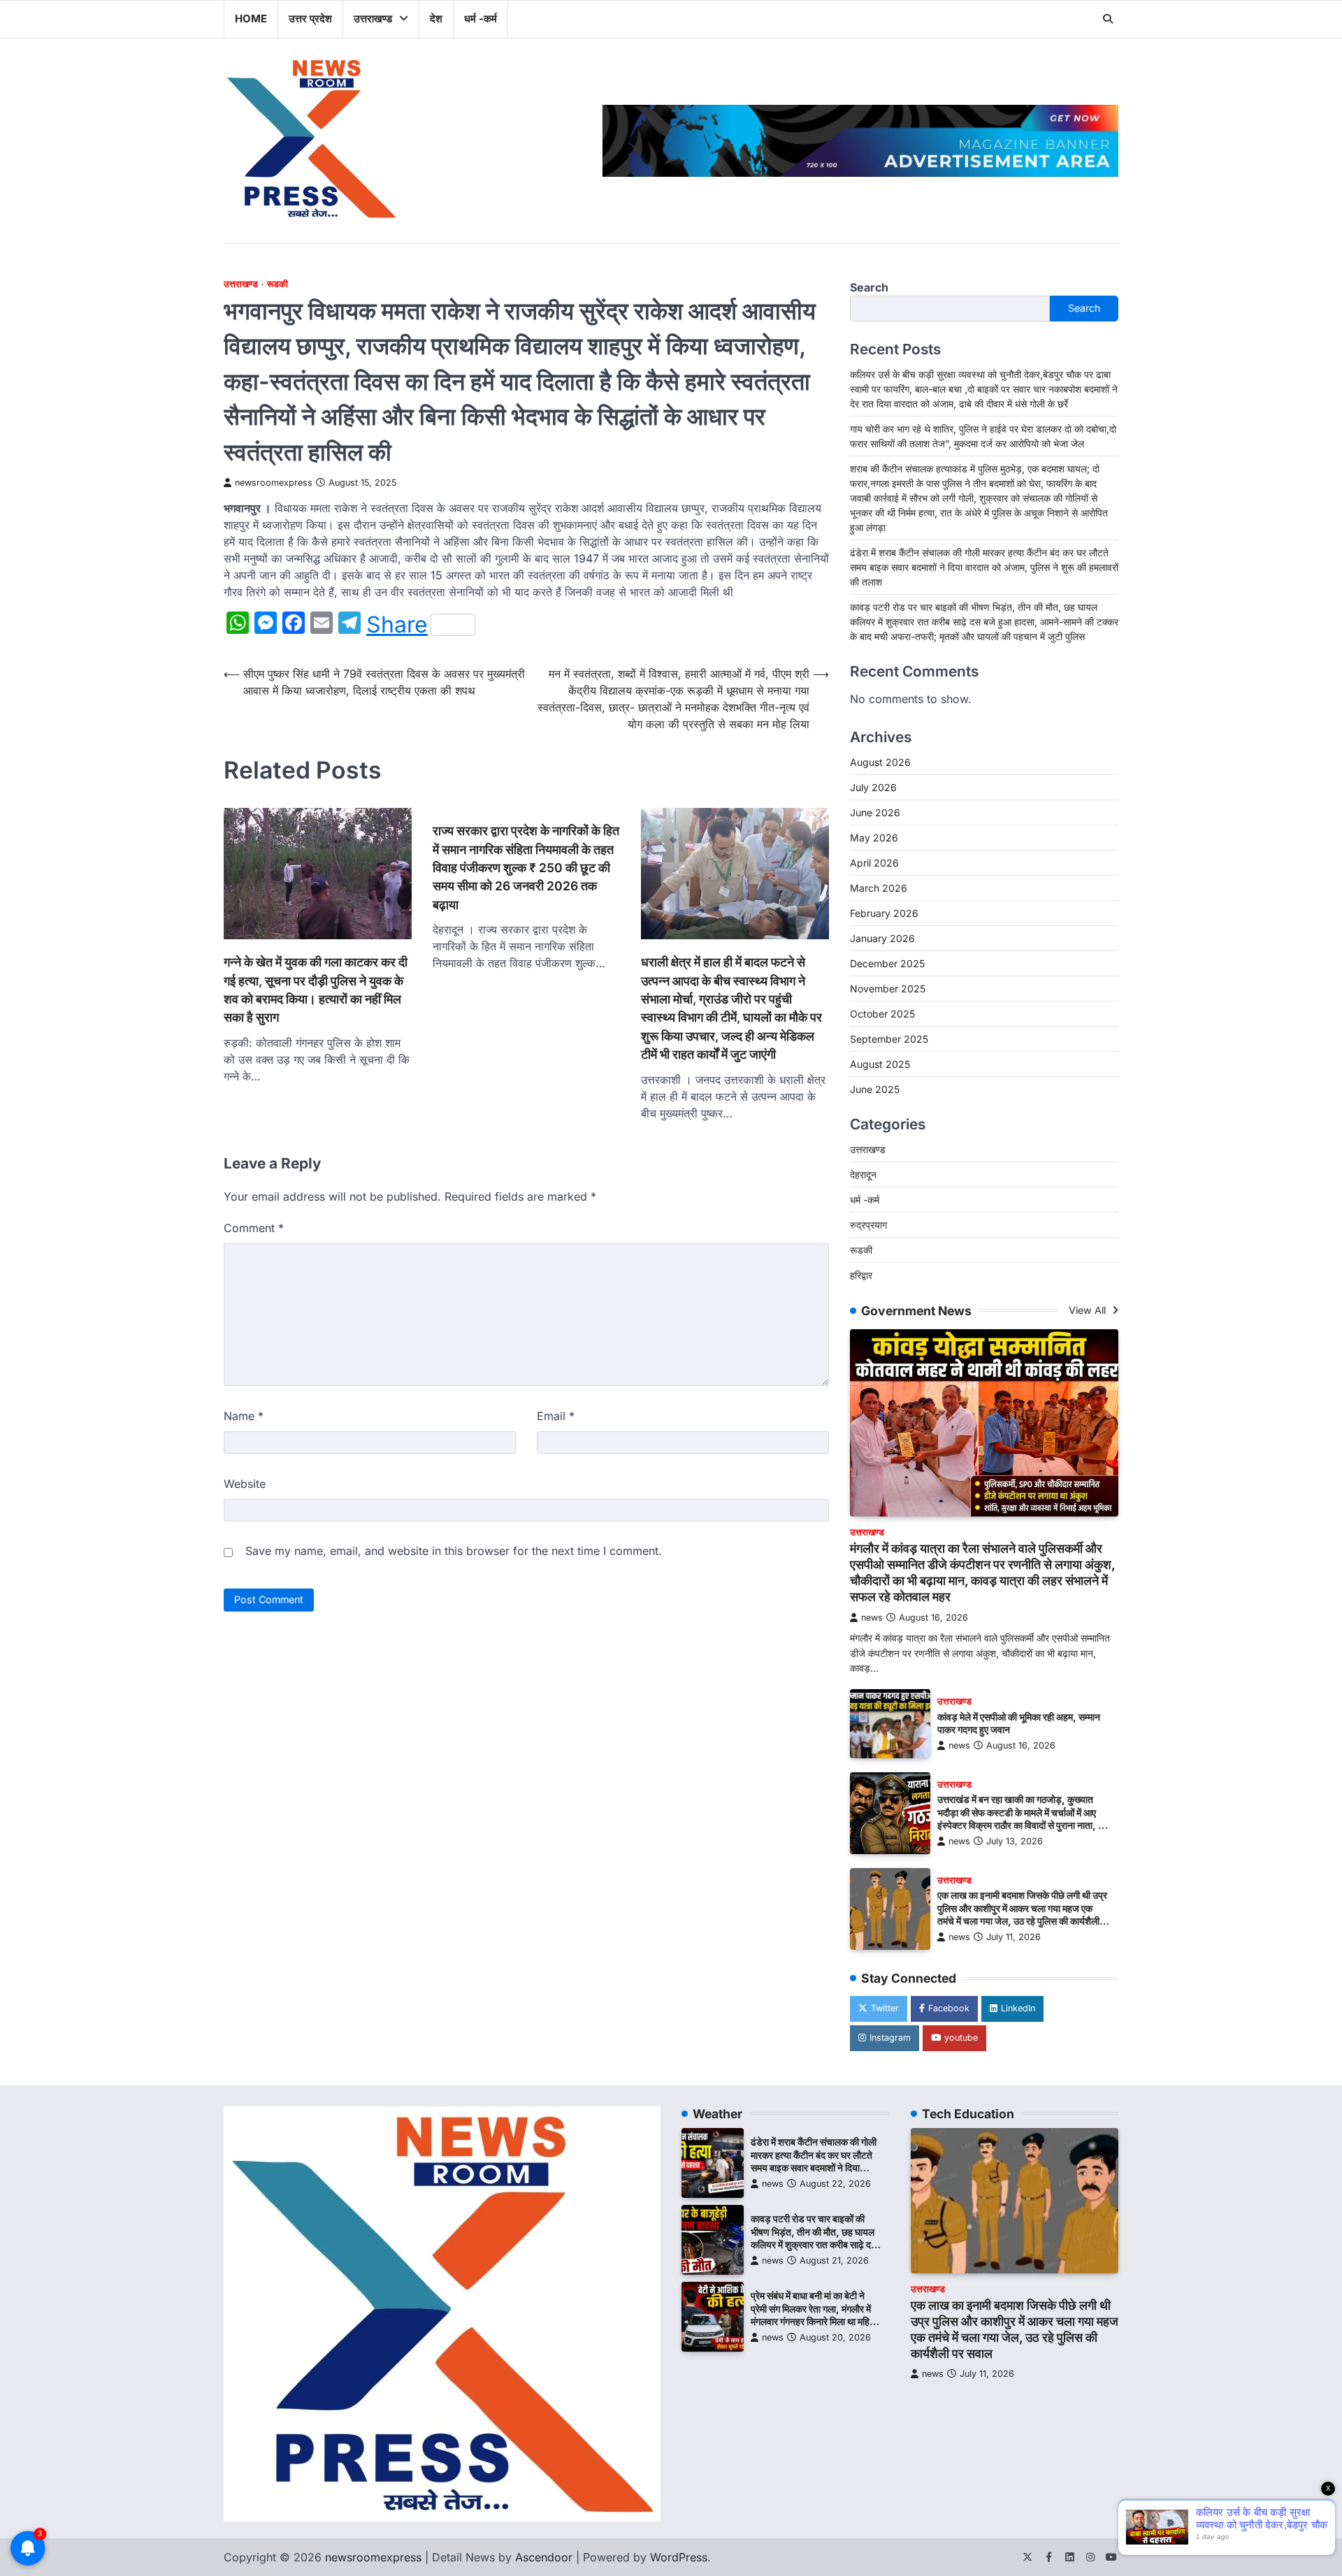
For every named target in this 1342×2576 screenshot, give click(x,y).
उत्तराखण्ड (373, 19)
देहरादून (863, 1174)
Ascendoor (544, 2557)
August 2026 (880, 762)
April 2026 (874, 863)
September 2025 (889, 1039)
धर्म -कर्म (481, 19)
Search (869, 287)
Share (397, 625)
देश (436, 19)
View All (1089, 1310)
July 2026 (873, 787)
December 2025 (887, 963)
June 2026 (875, 812)
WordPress (679, 2557)
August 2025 (880, 1064)
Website (245, 1484)
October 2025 (882, 1014)
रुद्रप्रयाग (868, 1225)
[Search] (1108, 19)
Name (244, 1416)
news (872, 1618)
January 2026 (882, 938)
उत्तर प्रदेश (310, 19)
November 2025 (888, 989)
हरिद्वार (861, 1275)
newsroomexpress (274, 483)
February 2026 (884, 913)
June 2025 (875, 1089)
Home (251, 19)
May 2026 (874, 838)
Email (556, 1416)
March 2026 (879, 888)
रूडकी (277, 284)
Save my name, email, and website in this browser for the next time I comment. (454, 1551)
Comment (254, 1228)
